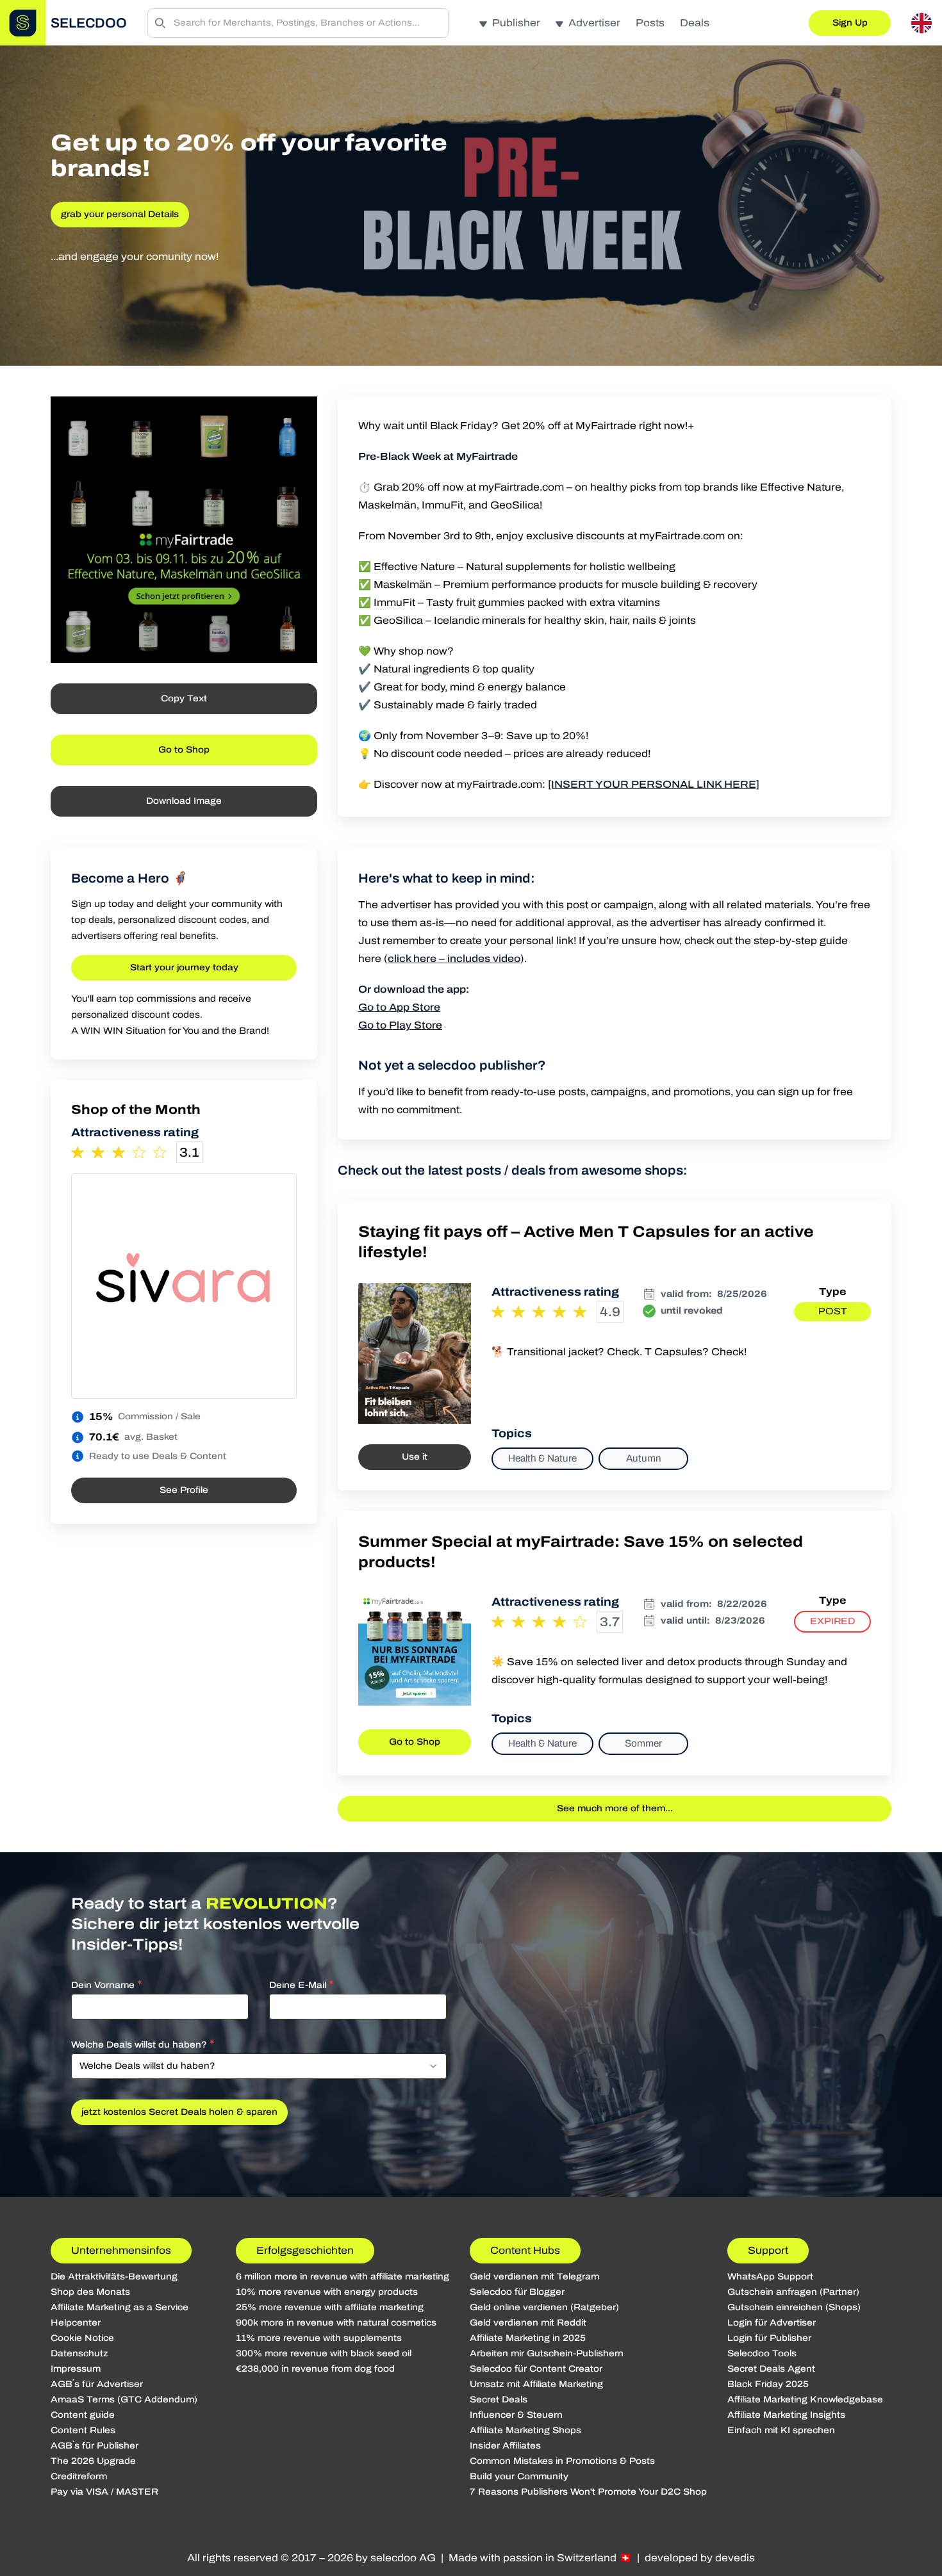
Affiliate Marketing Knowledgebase (805, 2400)
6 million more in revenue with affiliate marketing (343, 2277)
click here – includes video (454, 958)
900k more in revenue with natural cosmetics (336, 2323)
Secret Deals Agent (771, 2369)
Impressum (76, 2369)
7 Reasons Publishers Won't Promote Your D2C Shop (588, 2492)
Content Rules (83, 2430)
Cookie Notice (82, 2338)
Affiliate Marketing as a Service (120, 2307)
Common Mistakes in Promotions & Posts (562, 2461)
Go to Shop (184, 750)
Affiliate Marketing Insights (786, 2415)
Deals (695, 23)
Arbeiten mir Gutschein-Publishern (547, 2353)
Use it (415, 1457)
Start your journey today (184, 967)
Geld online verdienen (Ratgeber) (544, 2307)
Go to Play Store (400, 1025)
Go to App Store (399, 1007)
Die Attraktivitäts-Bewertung (114, 2277)
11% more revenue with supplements (319, 2338)
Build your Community (519, 2476)
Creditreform (79, 2476)
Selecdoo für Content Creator (536, 2369)
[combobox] (259, 2066)
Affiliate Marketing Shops (525, 2430)
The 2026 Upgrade (93, 2461)
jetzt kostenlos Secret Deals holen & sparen (179, 2112)
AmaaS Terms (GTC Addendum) (124, 2400)
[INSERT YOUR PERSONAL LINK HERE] (654, 784)
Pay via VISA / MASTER (104, 2492)
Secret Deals (499, 2400)
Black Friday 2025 (768, 2384)
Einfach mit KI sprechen (781, 2430)
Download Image (184, 801)
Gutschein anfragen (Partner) (793, 2292)
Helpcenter (76, 2323)
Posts (650, 23)
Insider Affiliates (505, 2446)
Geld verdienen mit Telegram (534, 2277)
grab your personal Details (120, 214)
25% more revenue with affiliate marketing (330, 2307)
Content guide (83, 2415)
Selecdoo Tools (762, 2353)
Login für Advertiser (772, 2323)
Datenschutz (79, 2353)
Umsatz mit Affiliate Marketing (536, 2384)
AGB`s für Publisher (95, 2446)
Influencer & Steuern (516, 2415)
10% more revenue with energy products (327, 2292)
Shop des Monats (90, 2292)
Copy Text (184, 698)
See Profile (184, 1490)
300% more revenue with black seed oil (324, 2353)
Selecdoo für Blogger (517, 2292)
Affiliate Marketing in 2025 (528, 2338)
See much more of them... (615, 1808)
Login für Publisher (769, 2338)
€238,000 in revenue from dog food (315, 2369)
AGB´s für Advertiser (97, 2384)
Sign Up (850, 23)
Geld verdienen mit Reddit (528, 2323)
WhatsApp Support (770, 2277)
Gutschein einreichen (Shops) (794, 2307)
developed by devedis (700, 2558)
